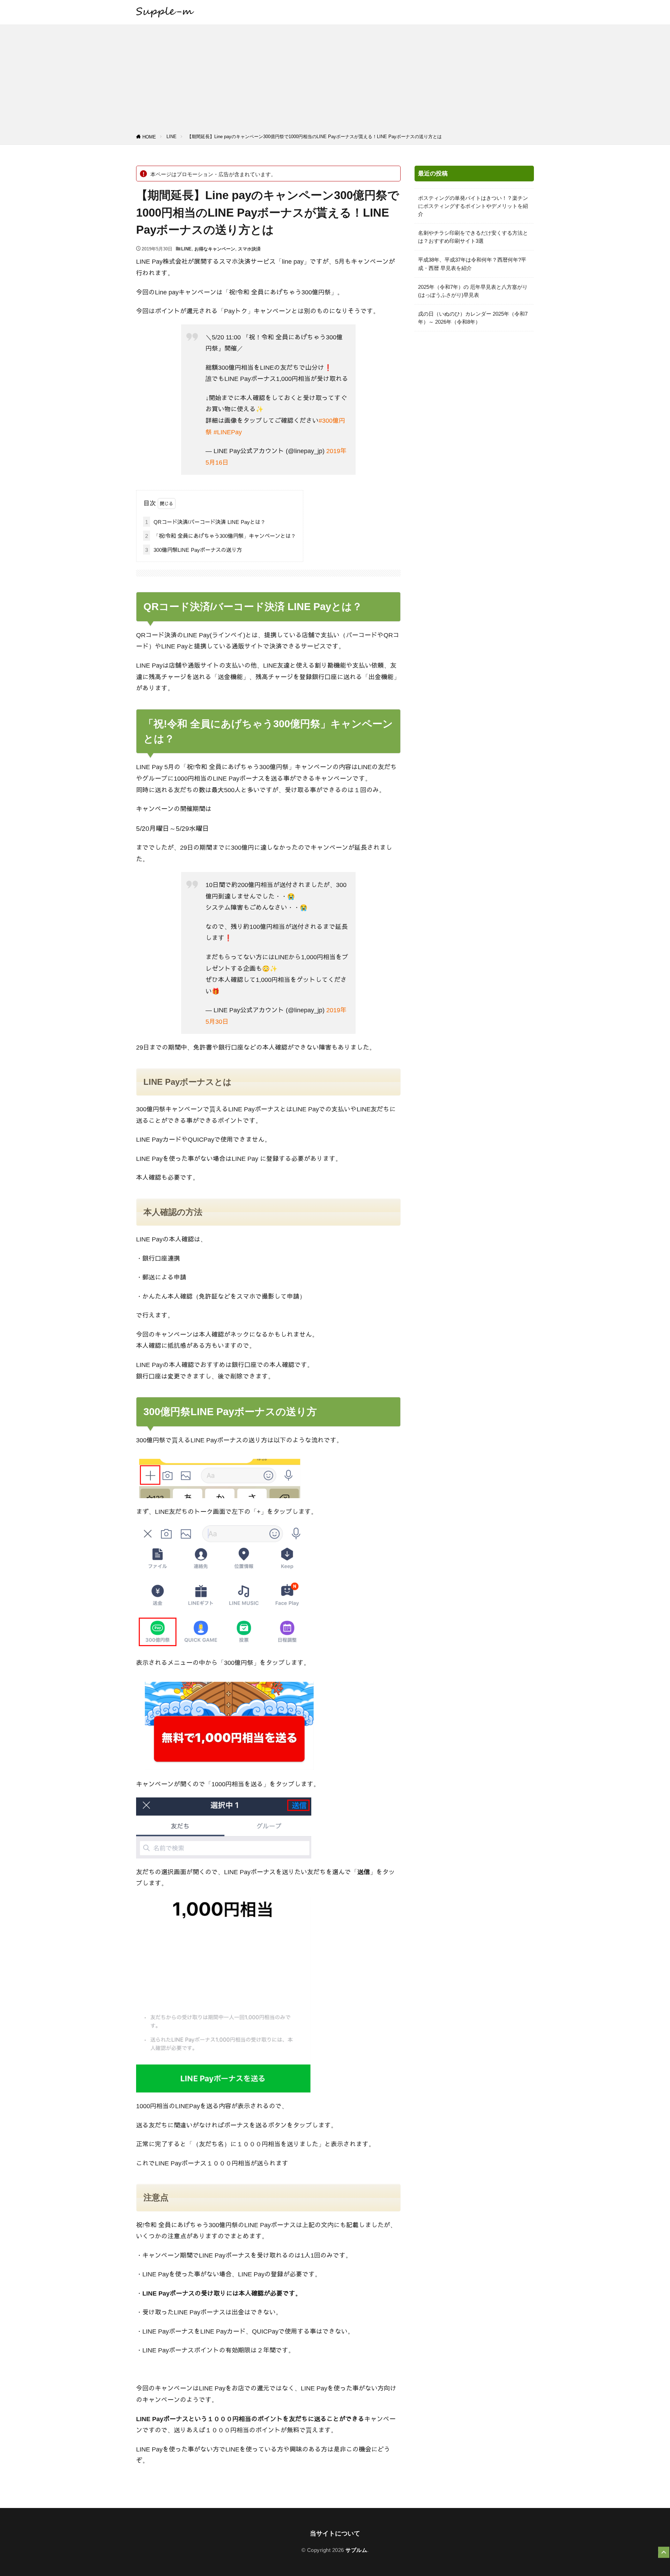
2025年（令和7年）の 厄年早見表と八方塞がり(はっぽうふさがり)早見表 (473, 291)
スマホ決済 (249, 249)
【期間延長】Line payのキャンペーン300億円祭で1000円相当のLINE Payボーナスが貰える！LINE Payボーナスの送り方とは (314, 137)
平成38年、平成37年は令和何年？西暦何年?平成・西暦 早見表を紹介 (472, 264)
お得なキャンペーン (215, 249)
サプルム (356, 2550)
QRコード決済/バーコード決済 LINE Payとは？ (205, 522)
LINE (172, 137)
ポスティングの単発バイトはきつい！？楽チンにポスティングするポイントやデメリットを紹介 (473, 206)
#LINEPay (228, 432)
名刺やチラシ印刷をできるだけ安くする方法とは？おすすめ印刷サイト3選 (473, 237)
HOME (149, 137)
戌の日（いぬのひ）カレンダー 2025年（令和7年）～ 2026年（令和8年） (473, 318)
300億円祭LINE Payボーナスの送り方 (193, 550)
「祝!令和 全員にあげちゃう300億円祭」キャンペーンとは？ (221, 536)
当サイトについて (335, 2533)
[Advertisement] (335, 80)
